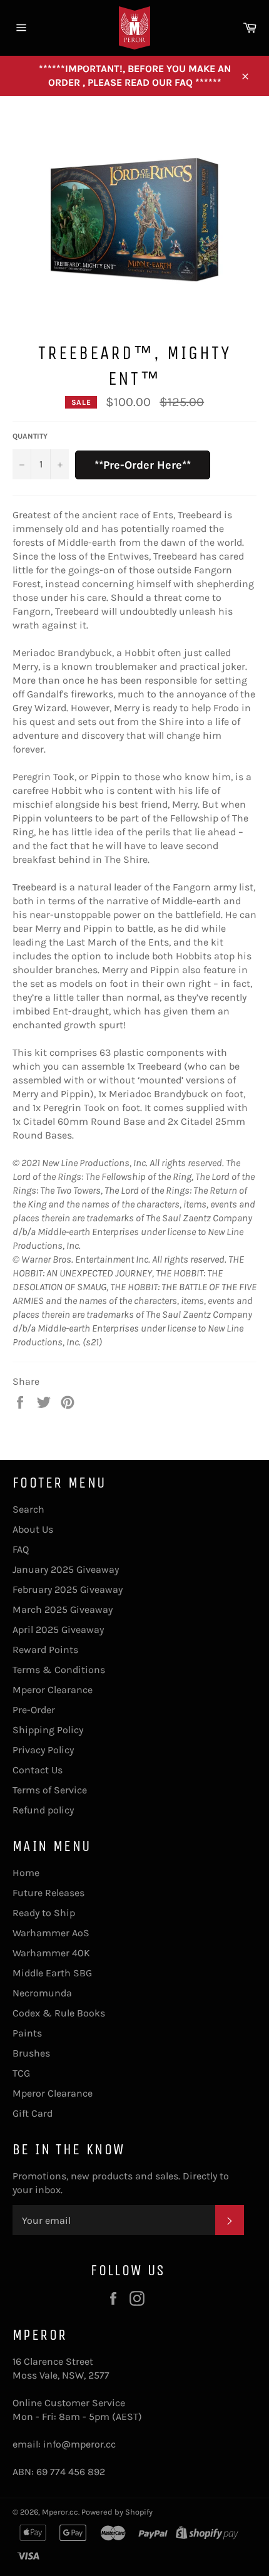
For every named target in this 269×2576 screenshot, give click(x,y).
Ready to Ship (44, 1913)
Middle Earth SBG (52, 1973)
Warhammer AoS (51, 1933)
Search (28, 1509)
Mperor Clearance (53, 1690)
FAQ (21, 1549)
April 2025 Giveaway (58, 1630)
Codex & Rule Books (59, 2013)
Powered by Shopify (117, 2512)
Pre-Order (34, 1710)
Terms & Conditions (59, 1670)
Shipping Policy (48, 1730)
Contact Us (38, 1770)
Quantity (30, 436)
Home (26, 1873)
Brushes (31, 2053)
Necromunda (42, 1993)
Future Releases (48, 1893)
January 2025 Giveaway (66, 1569)
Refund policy (43, 1810)
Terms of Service (50, 1790)
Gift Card (33, 2113)
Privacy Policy (43, 1750)
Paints (27, 2033)
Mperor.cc (60, 2512)
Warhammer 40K (51, 1953)
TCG (21, 2073)
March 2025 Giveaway (63, 1609)
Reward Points (45, 1650)
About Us (33, 1529)
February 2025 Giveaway (68, 1589)
